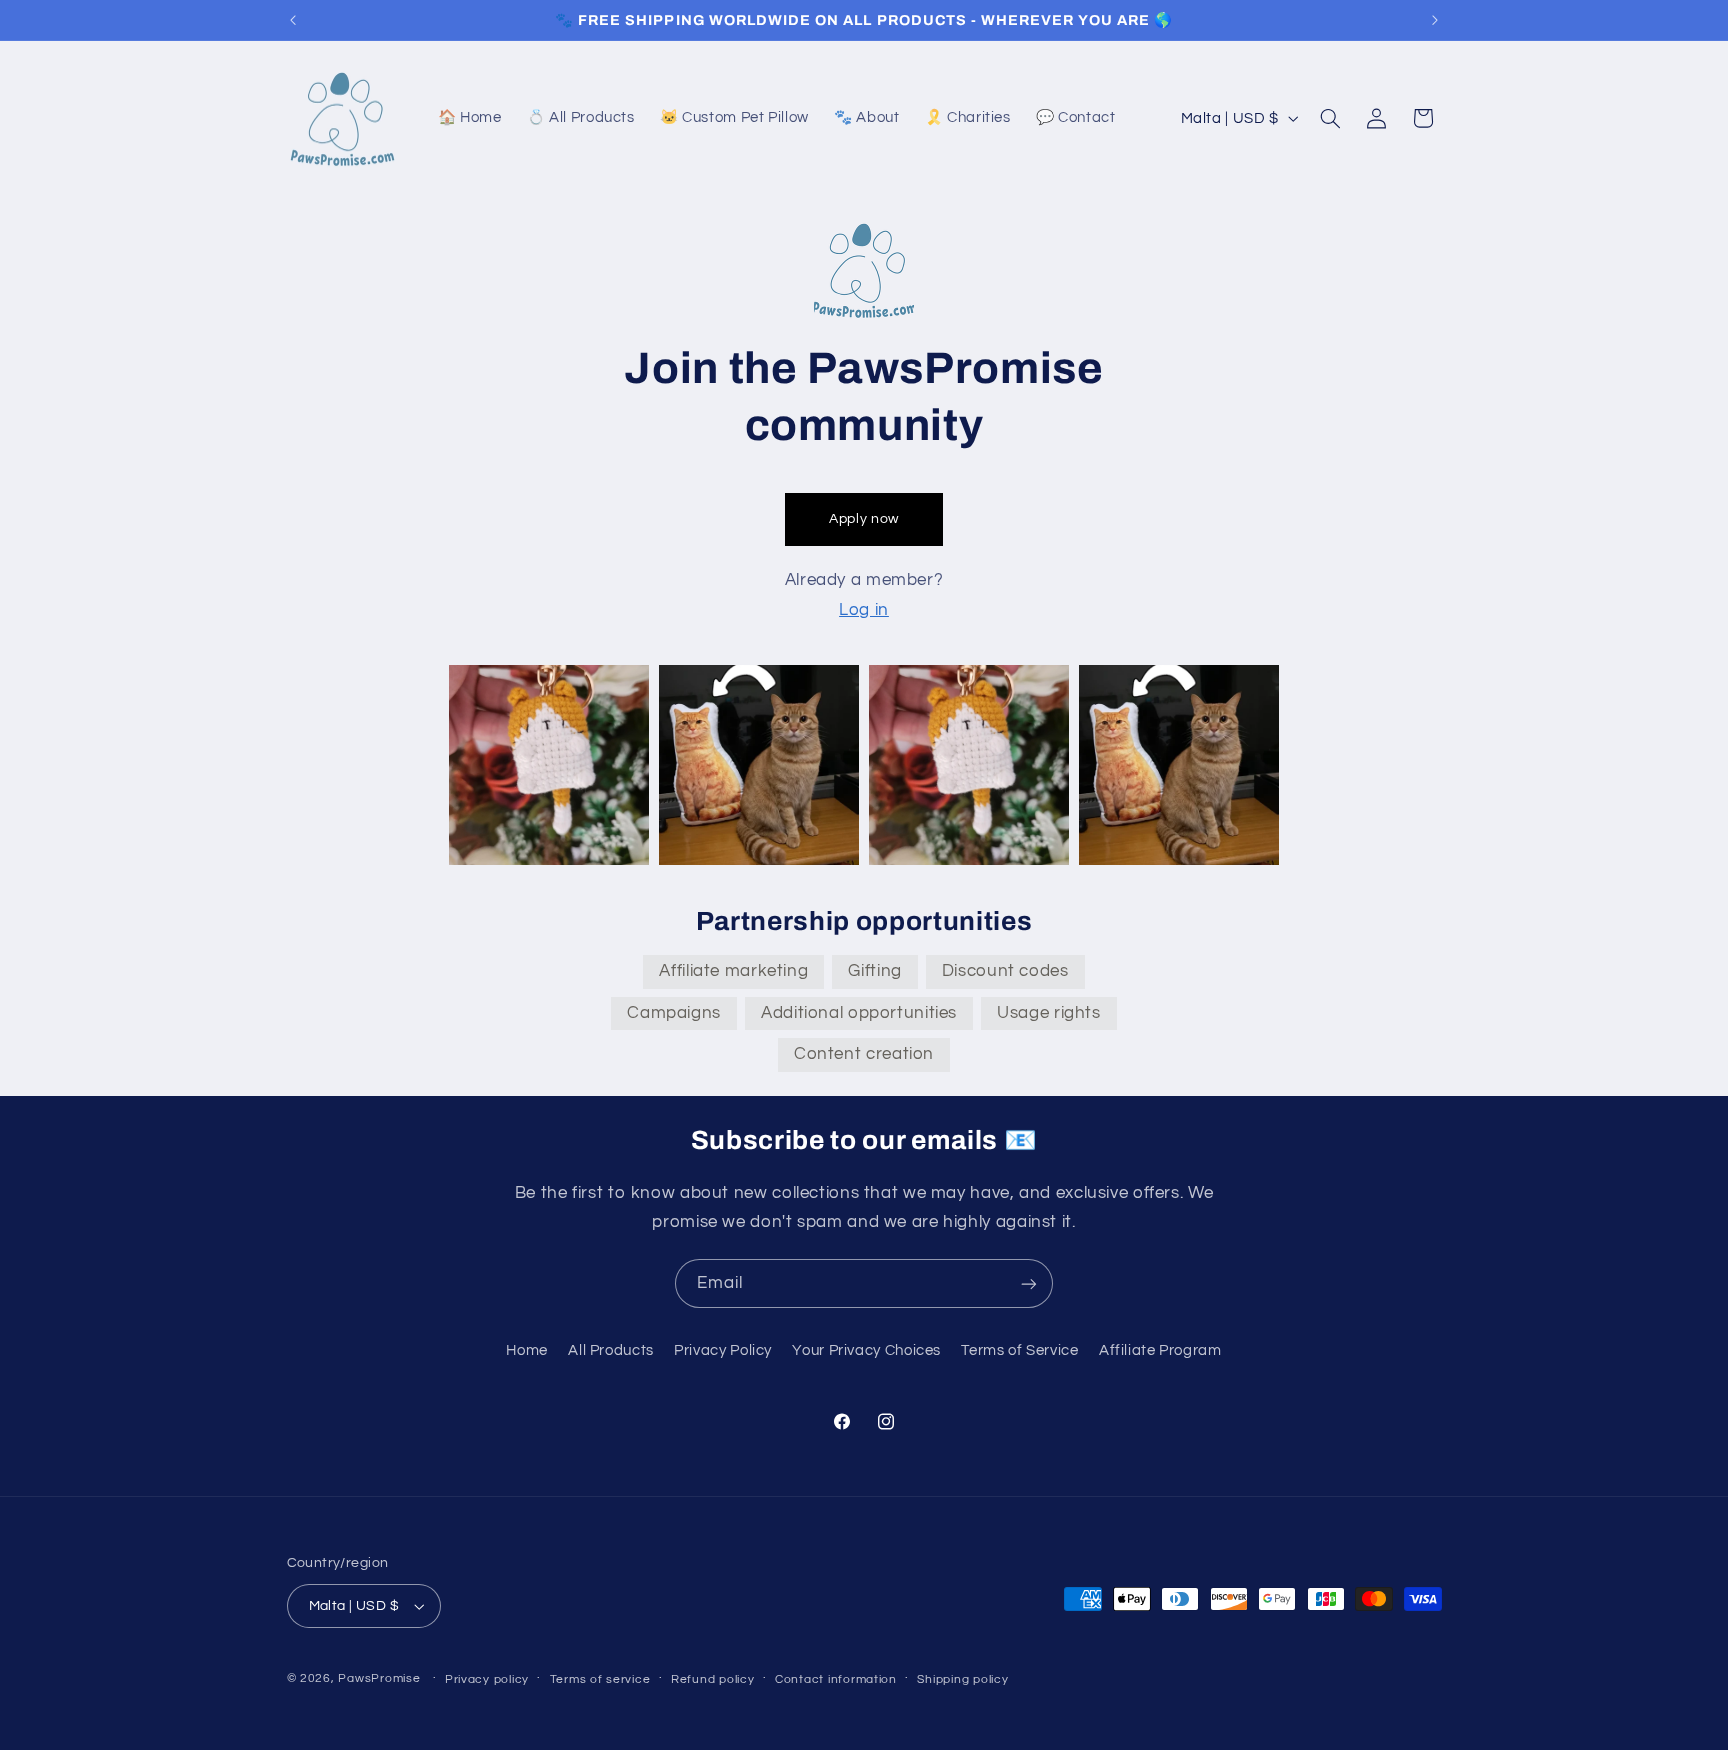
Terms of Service (1019, 1350)
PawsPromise (379, 1678)
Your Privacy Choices (866, 1350)
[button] (1330, 118)
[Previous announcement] (293, 20)
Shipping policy (962, 1679)
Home (527, 1350)
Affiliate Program (1160, 1350)
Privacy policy (487, 1679)
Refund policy (713, 1679)
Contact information (836, 1679)
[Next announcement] (1435, 20)
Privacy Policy (723, 1350)
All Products (611, 1350)
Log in (864, 610)
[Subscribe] (1029, 1283)
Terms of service (600, 1679)
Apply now (864, 519)
